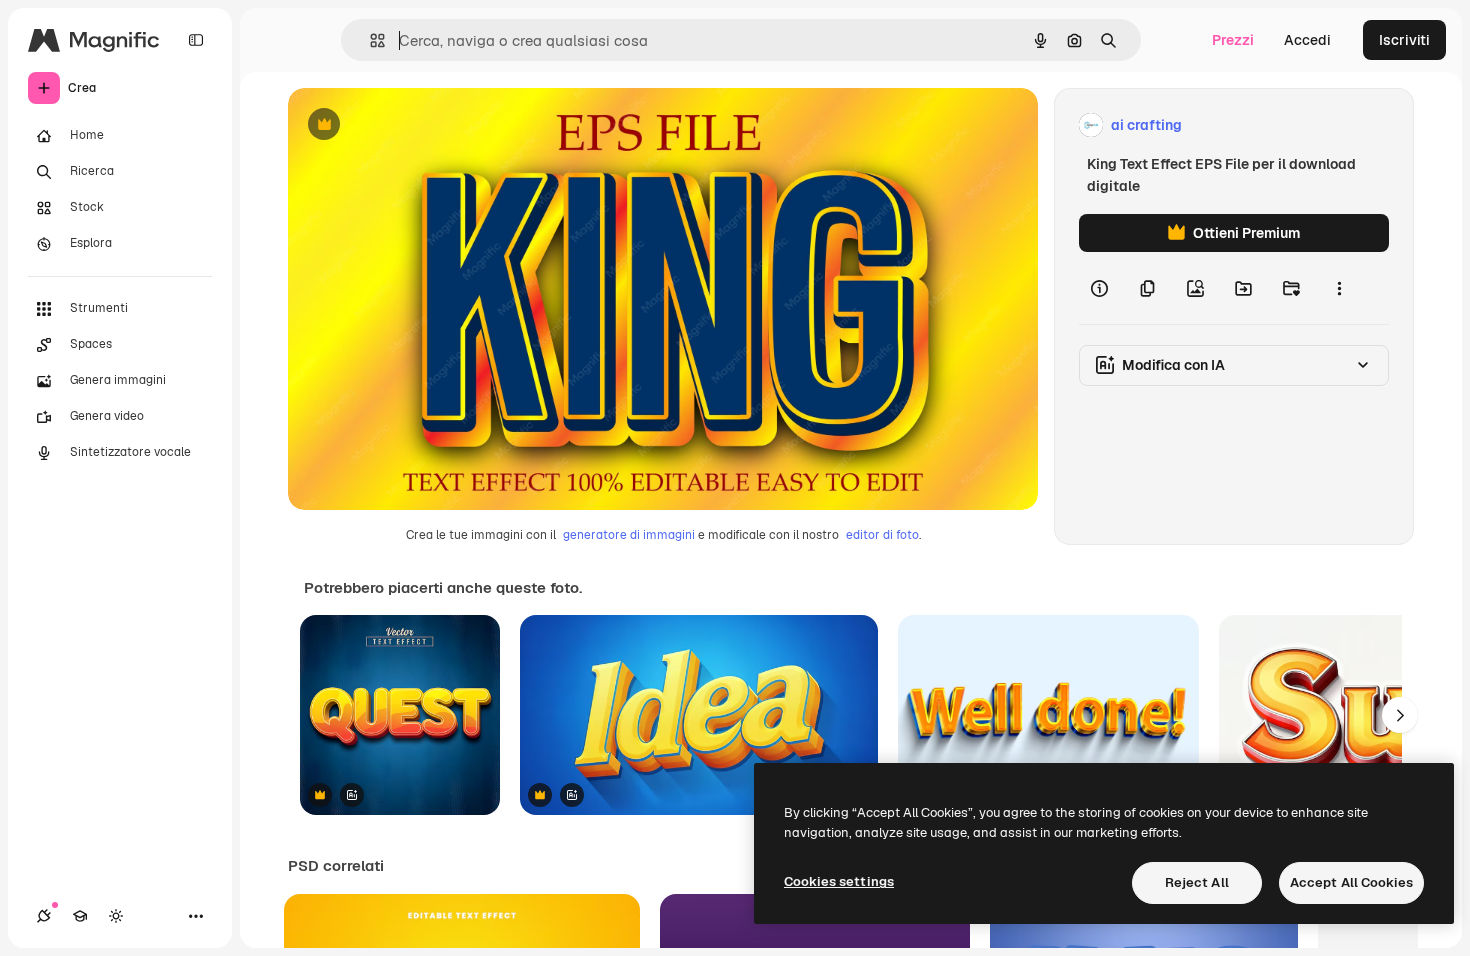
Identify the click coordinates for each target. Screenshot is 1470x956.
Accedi (1307, 40)
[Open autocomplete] (369, 40)
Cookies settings (839, 881)
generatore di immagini (629, 535)
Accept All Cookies (1351, 882)
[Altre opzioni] (1339, 288)
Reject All (1197, 882)
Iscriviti (1404, 40)
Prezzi (1233, 40)
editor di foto (882, 535)
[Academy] (80, 916)
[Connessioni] (44, 916)
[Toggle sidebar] (196, 40)
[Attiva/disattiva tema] (116, 916)
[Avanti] (1400, 715)
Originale (420, 125)
